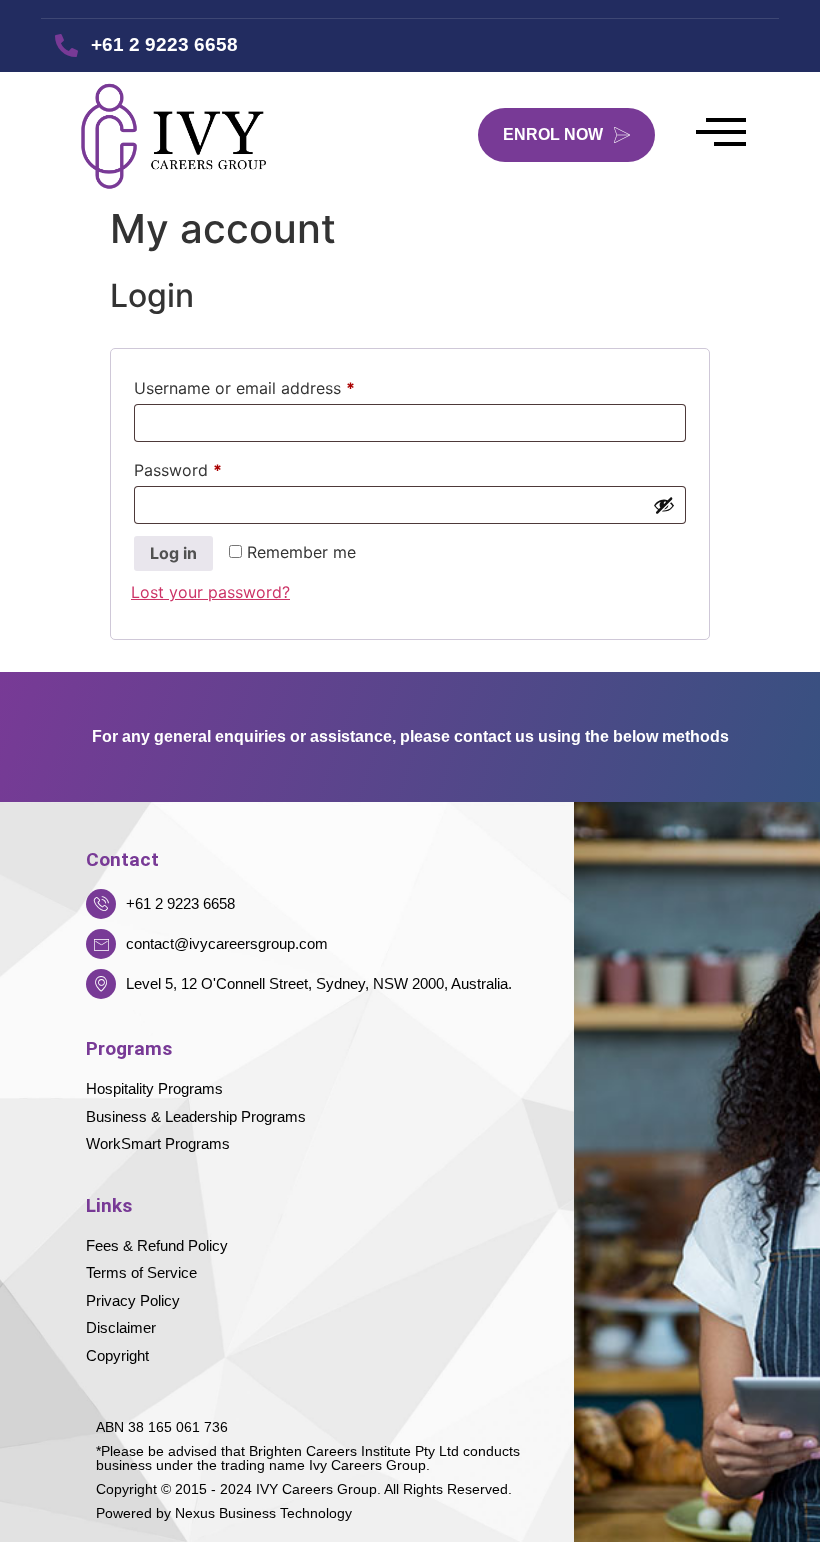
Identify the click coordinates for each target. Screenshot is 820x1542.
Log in (173, 553)
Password (211, 467)
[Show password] (664, 505)
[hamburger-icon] (721, 134)
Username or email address (278, 385)
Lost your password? (210, 592)
